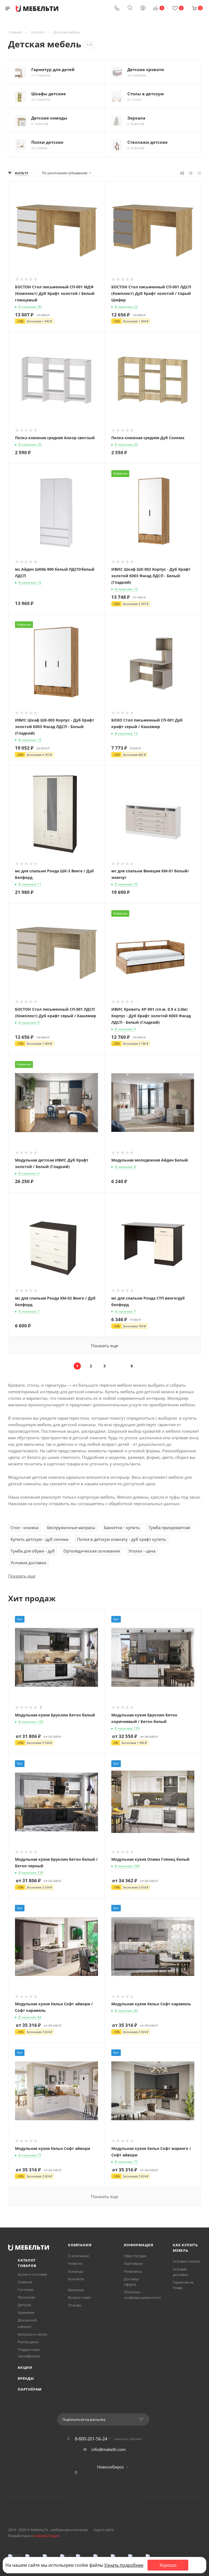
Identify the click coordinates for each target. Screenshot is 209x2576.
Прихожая (26, 2297)
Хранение (26, 2312)
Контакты (76, 2279)
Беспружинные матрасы (71, 1527)
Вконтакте (84, 2498)
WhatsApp (111, 2498)
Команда (76, 2271)
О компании (79, 2256)
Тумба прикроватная (169, 1527)
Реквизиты (133, 2271)
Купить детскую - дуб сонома (39, 1539)
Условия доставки (29, 1563)
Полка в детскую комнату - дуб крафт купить (122, 1539)
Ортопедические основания (92, 1551)
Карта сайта (104, 2530)
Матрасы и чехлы (33, 2334)
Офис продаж (135, 2256)
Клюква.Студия (46, 2536)
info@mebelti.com (109, 2449)
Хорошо (168, 2565)
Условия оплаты (186, 2261)
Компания (80, 2245)
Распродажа (28, 2342)
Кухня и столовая (32, 2274)
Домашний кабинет (27, 2323)
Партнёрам (30, 2389)
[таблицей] (199, 173)
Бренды (26, 2378)
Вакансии (76, 2290)
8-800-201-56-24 (91, 2439)
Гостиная (25, 2290)
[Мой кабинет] (143, 8)
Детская (24, 2305)
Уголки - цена (142, 1551)
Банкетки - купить (122, 1527)
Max (125, 2498)
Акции (25, 2367)
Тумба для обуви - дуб (33, 1551)
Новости (75, 2263)
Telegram (98, 2498)
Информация (139, 2245)
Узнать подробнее (124, 2565)
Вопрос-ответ (79, 2297)
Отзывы (75, 2305)
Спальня (25, 2282)
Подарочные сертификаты (29, 2353)
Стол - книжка (24, 1527)
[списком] (191, 173)
